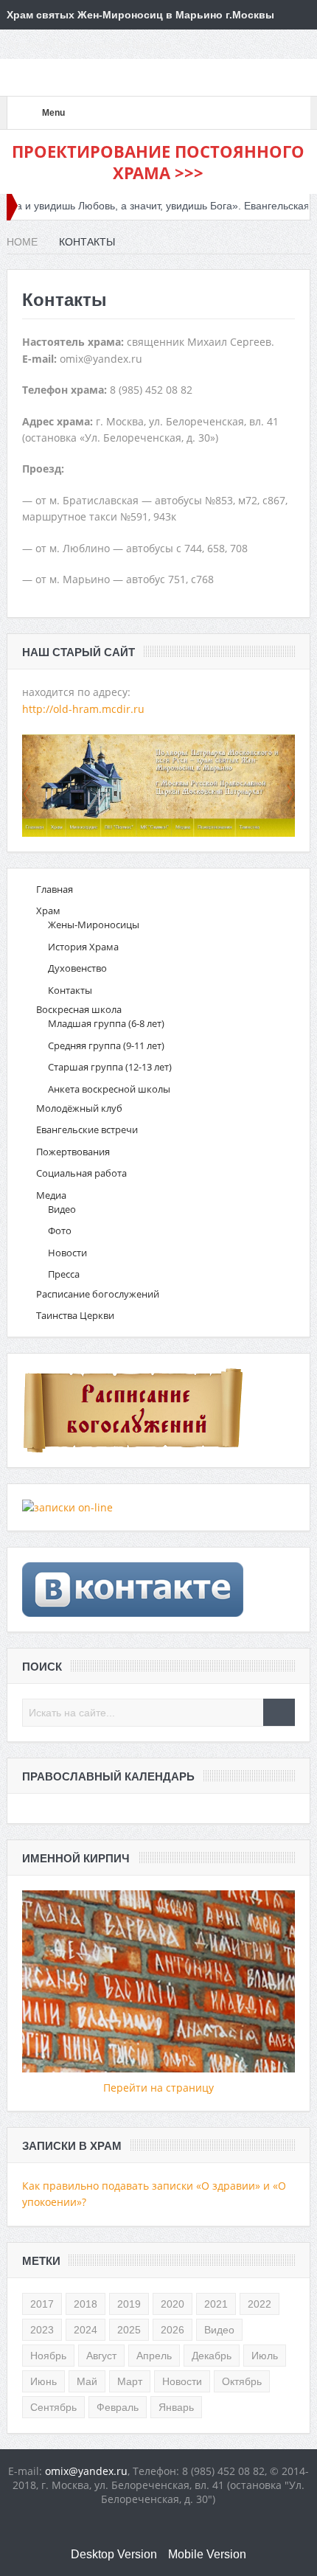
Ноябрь (48, 2356)
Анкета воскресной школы (109, 1089)
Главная (55, 889)
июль (265, 2356)
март (130, 2381)
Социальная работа (81, 1173)
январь (176, 2407)
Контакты (70, 990)
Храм (48, 911)
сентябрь (53, 2407)
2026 (173, 2330)
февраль (118, 2407)
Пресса (64, 1274)
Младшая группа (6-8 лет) (106, 1023)
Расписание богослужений (98, 1294)
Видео (62, 1209)
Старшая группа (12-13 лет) (110, 1067)
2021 (216, 2304)
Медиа (51, 1195)
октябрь (242, 2381)
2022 (259, 2304)
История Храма (83, 947)
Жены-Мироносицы (94, 925)
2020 (173, 2304)
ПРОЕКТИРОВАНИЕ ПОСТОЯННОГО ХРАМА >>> (158, 162)
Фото (60, 1230)
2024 (86, 2330)
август (101, 2356)
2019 (129, 2304)
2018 (86, 2304)
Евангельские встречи (87, 1129)
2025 (129, 2330)
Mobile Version (207, 2554)
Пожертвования (73, 1152)
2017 (42, 2304)
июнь (43, 2381)
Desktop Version (114, 2554)
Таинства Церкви (75, 1315)
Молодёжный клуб (79, 1108)
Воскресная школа (79, 1009)
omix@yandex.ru (86, 2471)
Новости (67, 1253)
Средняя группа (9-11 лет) (106, 1045)
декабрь (212, 2356)
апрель (154, 2356)
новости (182, 2381)
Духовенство (77, 968)
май (87, 2381)
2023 (42, 2330)
